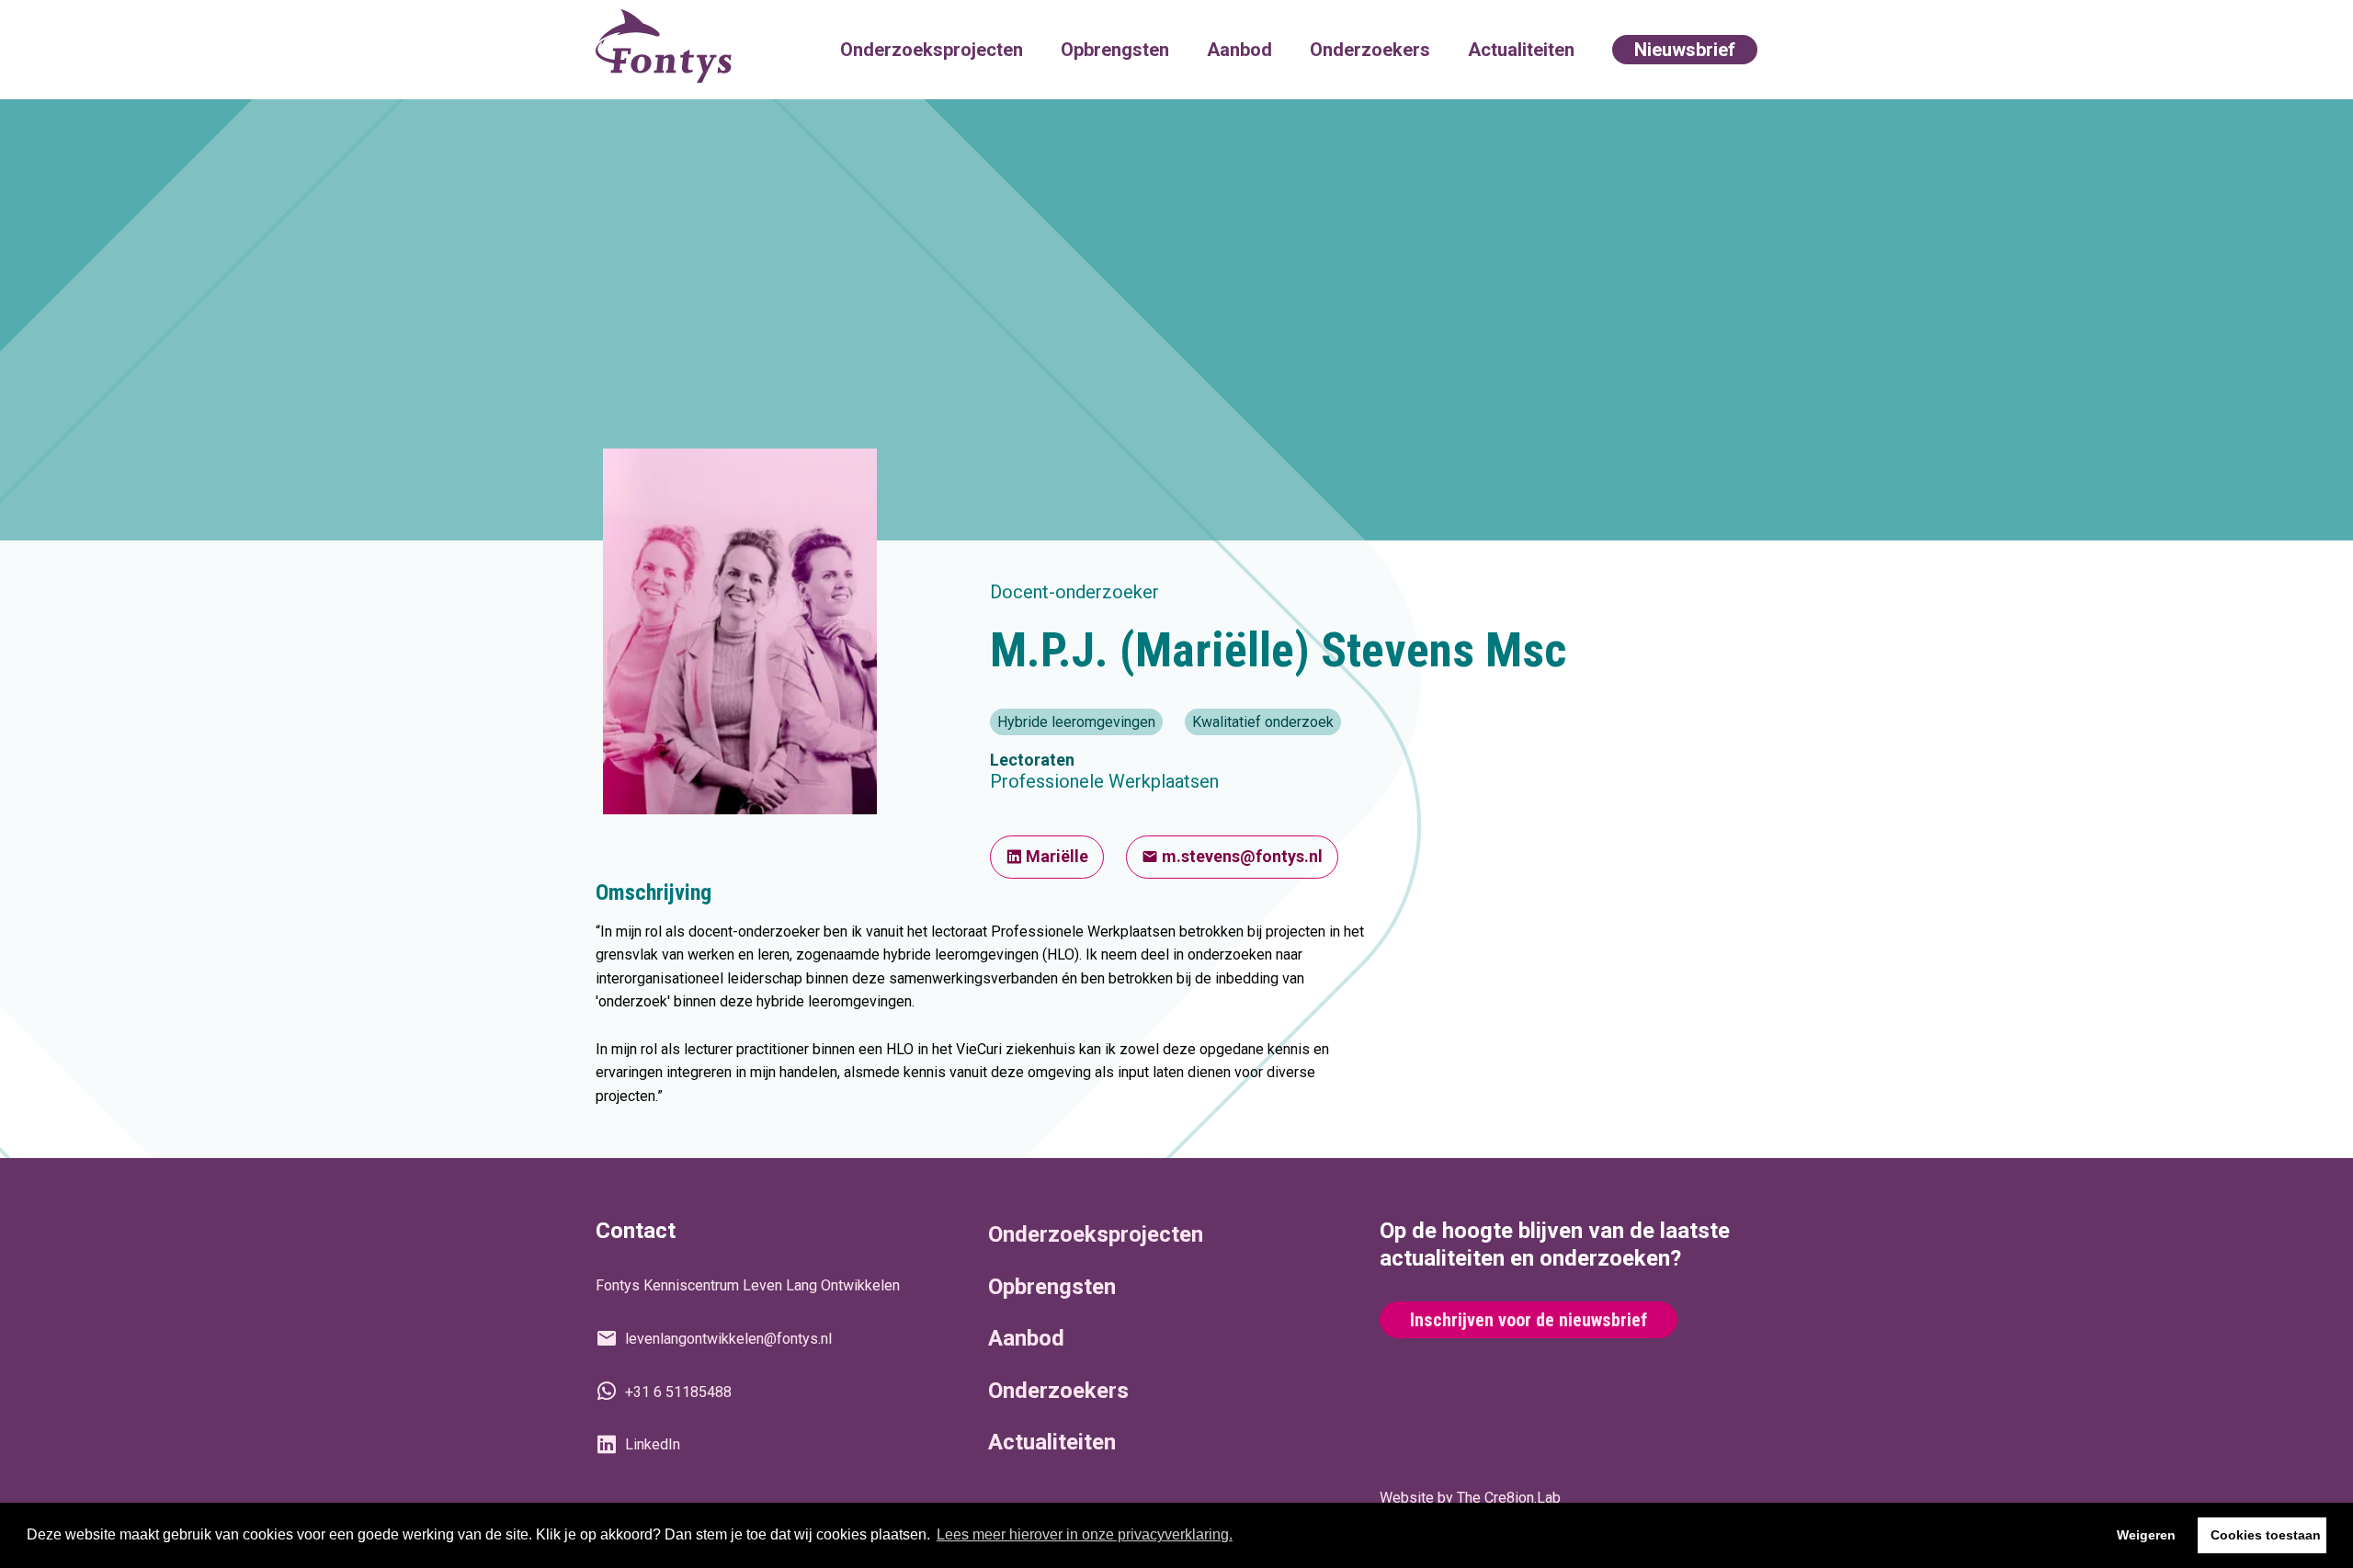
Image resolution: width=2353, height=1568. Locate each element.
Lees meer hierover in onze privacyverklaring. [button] (1085, 1534)
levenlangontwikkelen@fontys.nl (728, 1339)
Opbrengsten (1115, 50)
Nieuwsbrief (1685, 50)
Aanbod (1239, 50)
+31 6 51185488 (678, 1392)
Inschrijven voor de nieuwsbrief (1529, 1320)
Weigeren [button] (2146, 1535)
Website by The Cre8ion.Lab (1470, 1498)
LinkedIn (653, 1444)
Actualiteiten (1521, 50)
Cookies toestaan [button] (2266, 1535)
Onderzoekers (1370, 50)
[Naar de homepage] (664, 50)
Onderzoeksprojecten (932, 50)
